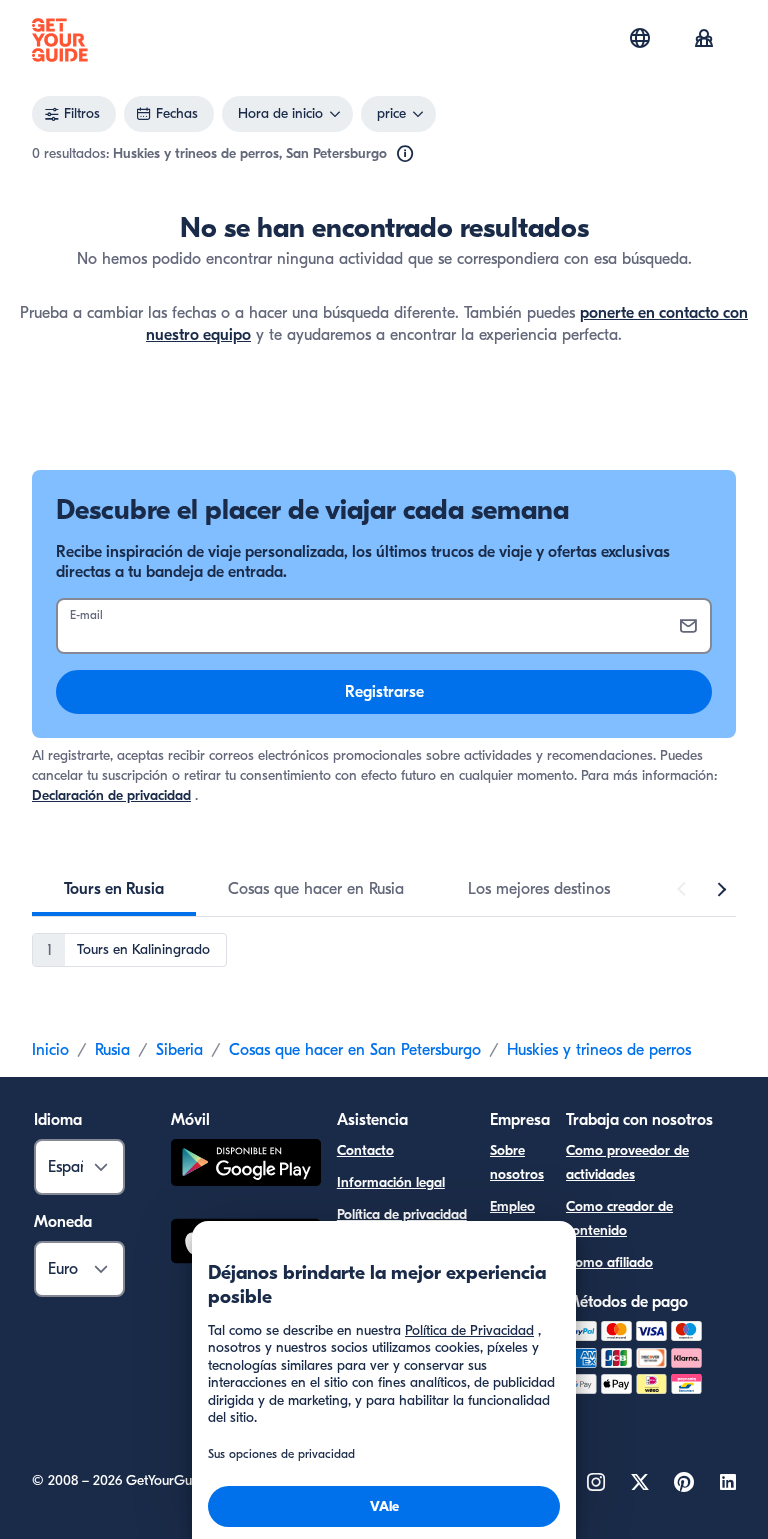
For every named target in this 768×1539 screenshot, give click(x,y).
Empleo (512, 1206)
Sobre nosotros (517, 1162)
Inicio (50, 1050)
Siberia (179, 1050)
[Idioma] (640, 38)
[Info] (405, 154)
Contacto (365, 1150)
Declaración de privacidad (111, 795)
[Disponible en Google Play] (246, 1165)
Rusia (112, 1050)
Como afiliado (609, 1262)
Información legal (391, 1182)
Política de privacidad (402, 1214)
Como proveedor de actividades (627, 1162)
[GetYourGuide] (60, 40)
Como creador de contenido (619, 1218)
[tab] (114, 889)
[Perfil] (704, 40)
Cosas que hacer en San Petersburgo (355, 1050)
